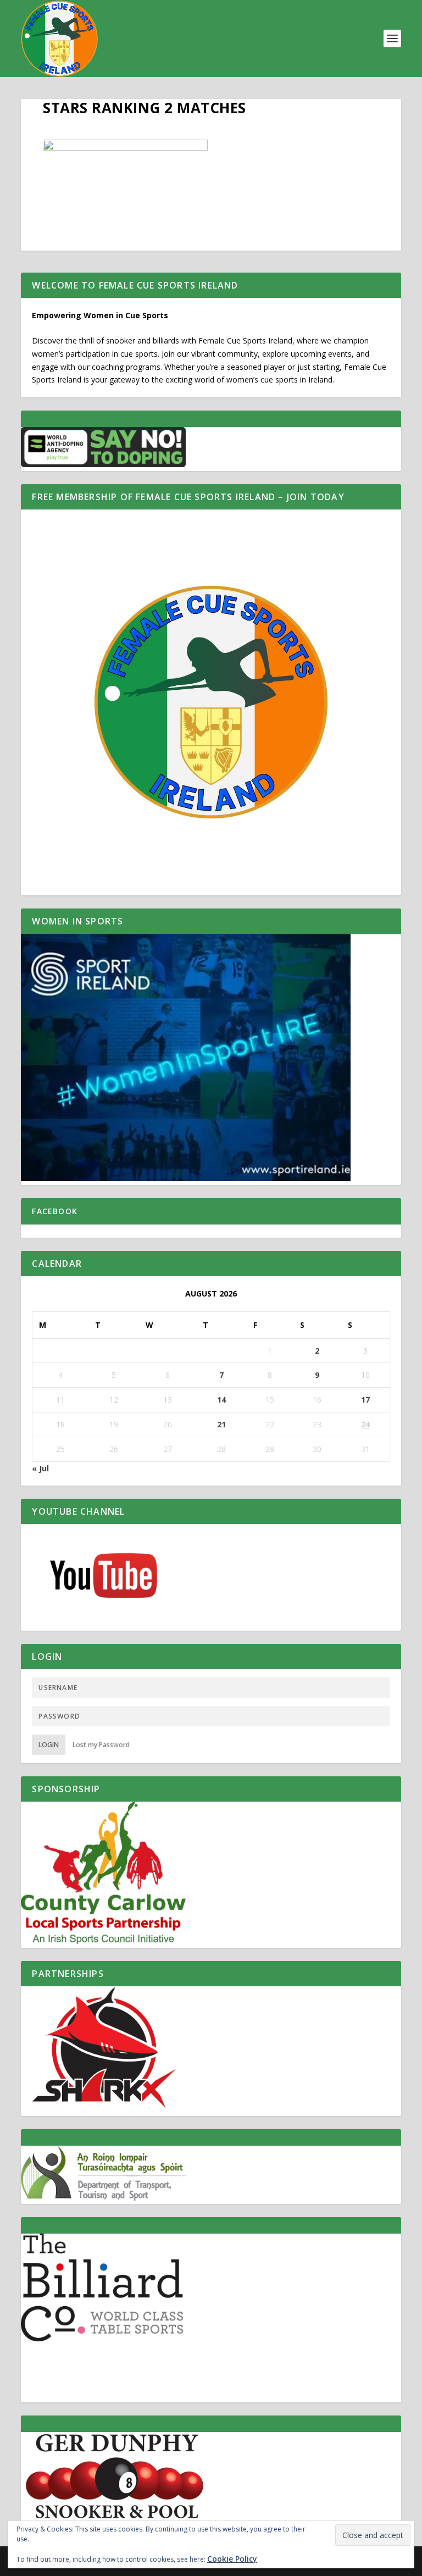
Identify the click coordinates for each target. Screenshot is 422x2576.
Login (49, 1745)
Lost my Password (101, 1745)
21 (221, 1424)
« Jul (40, 1468)
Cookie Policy (232, 2559)
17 (365, 1400)
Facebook (55, 1211)
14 (221, 1400)
